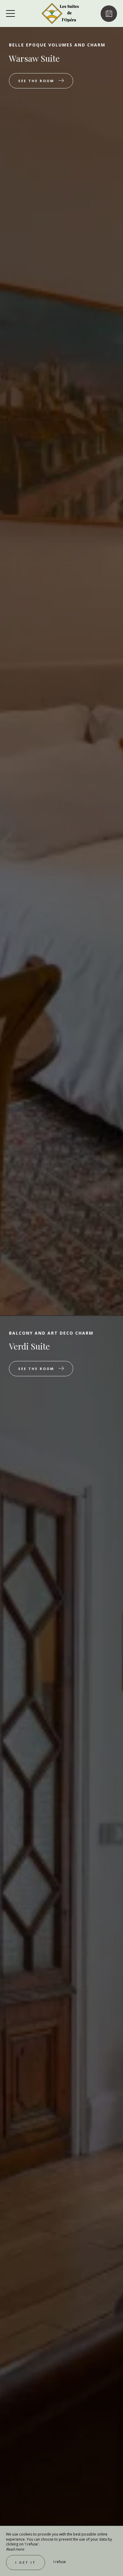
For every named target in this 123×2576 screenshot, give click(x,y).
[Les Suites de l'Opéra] (61, 13)
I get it (26, 2562)
